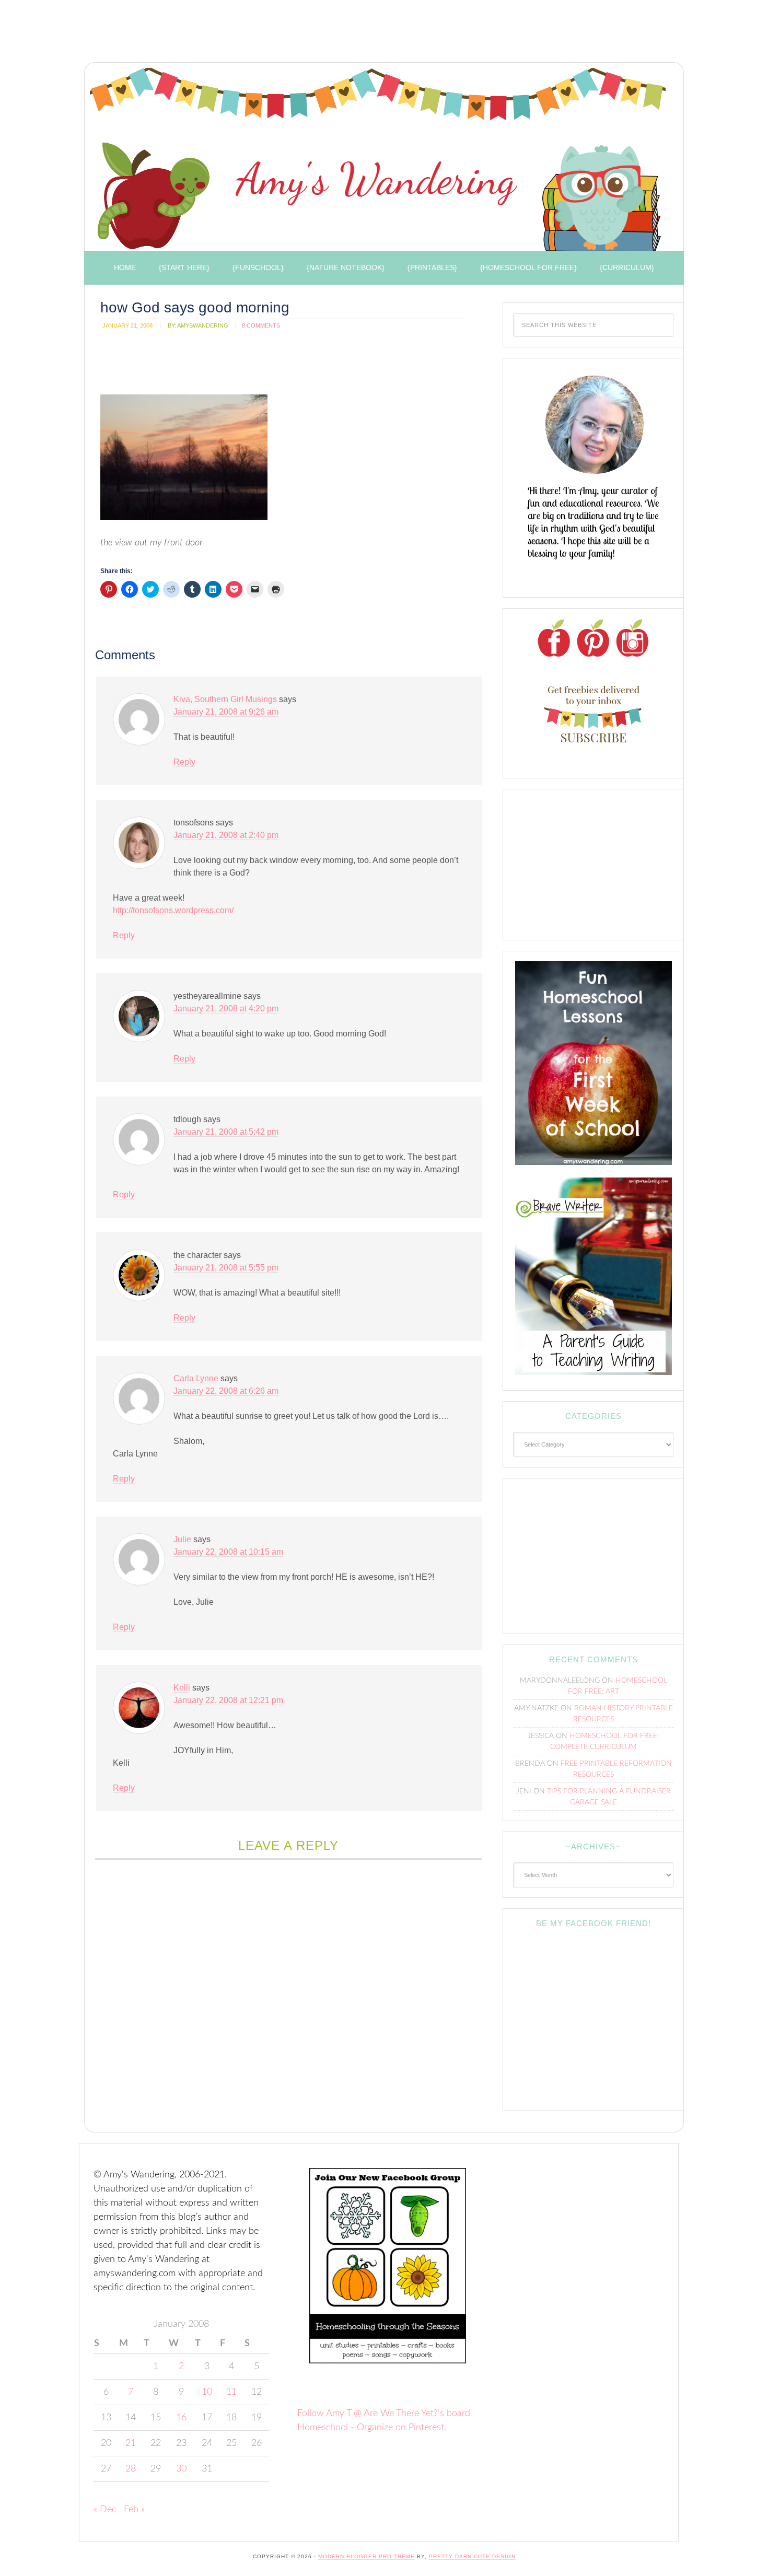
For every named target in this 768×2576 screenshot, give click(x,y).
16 (181, 2418)
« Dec (105, 2510)
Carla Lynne (196, 1378)
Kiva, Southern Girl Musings (225, 699)
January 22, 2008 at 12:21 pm (228, 1700)
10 (207, 2392)
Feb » (134, 2510)
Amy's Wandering (378, 159)
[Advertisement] (269, 34)
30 (181, 2469)
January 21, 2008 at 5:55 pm (226, 1268)
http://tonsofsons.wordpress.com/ (173, 910)
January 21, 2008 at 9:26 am (226, 712)
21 (131, 2443)
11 (231, 2392)
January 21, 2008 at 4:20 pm (226, 1009)
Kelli (182, 1688)
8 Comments (261, 325)
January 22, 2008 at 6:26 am (226, 1391)
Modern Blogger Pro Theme (366, 2556)
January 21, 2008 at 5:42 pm (226, 1132)
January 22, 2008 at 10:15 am (228, 1552)
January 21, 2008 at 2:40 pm (226, 835)
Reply (184, 762)
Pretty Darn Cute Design (472, 2556)
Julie (182, 1539)
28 (131, 2469)
